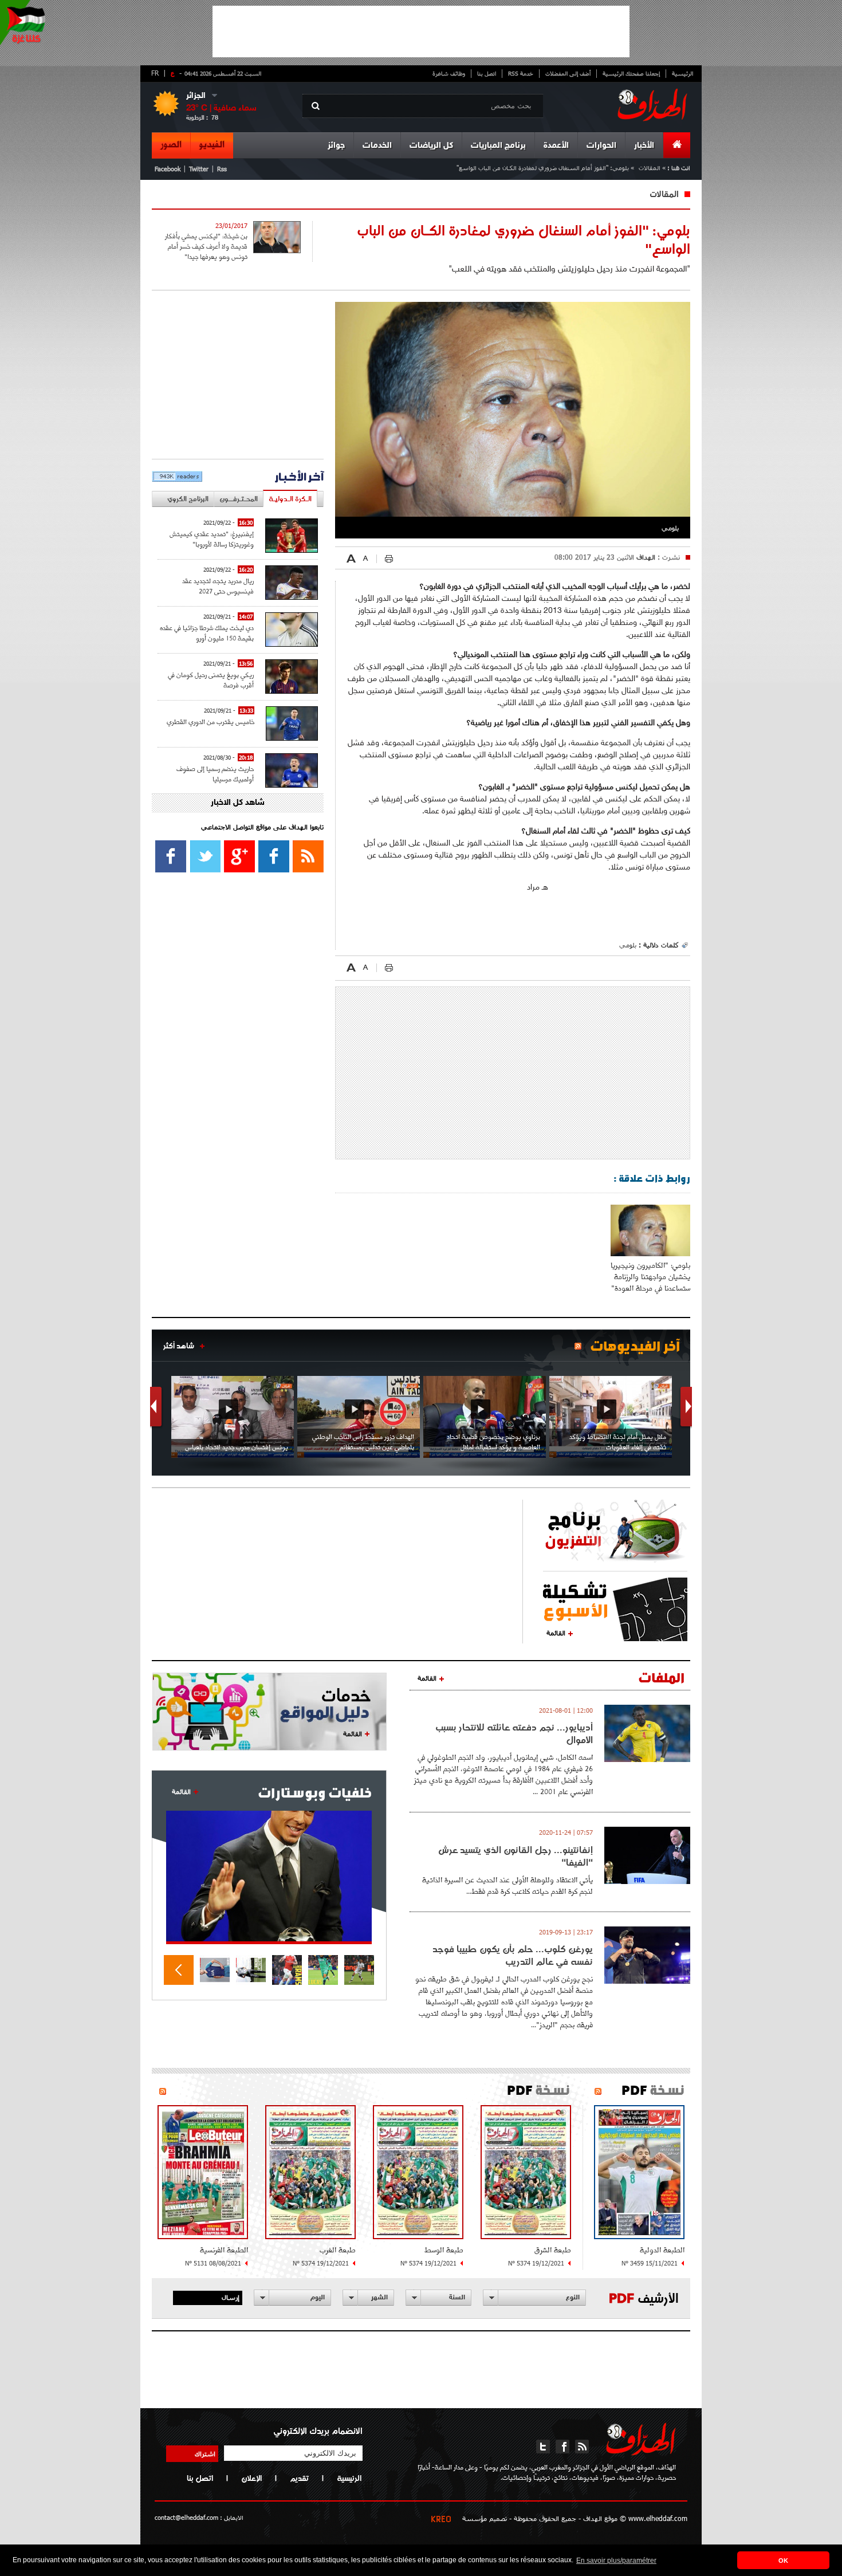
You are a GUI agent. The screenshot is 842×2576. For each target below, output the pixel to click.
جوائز (336, 146)
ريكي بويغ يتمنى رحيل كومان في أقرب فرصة (211, 680)
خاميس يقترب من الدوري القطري (210, 721)
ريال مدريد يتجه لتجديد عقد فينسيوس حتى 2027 (218, 586)
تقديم (299, 2478)
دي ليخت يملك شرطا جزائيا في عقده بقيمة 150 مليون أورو (207, 633)
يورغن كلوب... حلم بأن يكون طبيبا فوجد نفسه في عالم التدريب (513, 1955)
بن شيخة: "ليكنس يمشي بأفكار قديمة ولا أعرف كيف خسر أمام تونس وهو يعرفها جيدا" (206, 246)
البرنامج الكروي (188, 499)
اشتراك (205, 2453)
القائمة (556, 1633)
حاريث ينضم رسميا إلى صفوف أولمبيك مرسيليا (215, 774)
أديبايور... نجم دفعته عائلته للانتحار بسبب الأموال (514, 1733)
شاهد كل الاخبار (238, 803)
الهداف (645, 557)
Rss (222, 169)
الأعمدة (556, 146)
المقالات (650, 168)
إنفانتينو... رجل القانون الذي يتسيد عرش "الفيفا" (516, 1856)
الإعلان (251, 2478)
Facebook (168, 169)
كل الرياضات (431, 146)
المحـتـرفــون (239, 499)
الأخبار (644, 146)
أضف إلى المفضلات (568, 73)
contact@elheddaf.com (186, 2517)
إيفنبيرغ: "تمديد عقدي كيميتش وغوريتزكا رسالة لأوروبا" (212, 539)
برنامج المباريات (498, 146)
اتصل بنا (487, 73)
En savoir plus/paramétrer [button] (616, 2561)
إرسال (231, 2297)
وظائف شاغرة (449, 73)
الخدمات (377, 146)
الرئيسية (682, 73)
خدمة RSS (521, 73)
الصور (171, 145)
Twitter (199, 169)
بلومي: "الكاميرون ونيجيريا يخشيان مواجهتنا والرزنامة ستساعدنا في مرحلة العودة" (650, 1277)
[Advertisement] (421, 32)
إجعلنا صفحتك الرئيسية (631, 73)
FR (155, 73)
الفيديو (212, 145)
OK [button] (783, 2561)
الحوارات (601, 146)
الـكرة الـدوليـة (290, 499)
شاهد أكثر (179, 1346)
